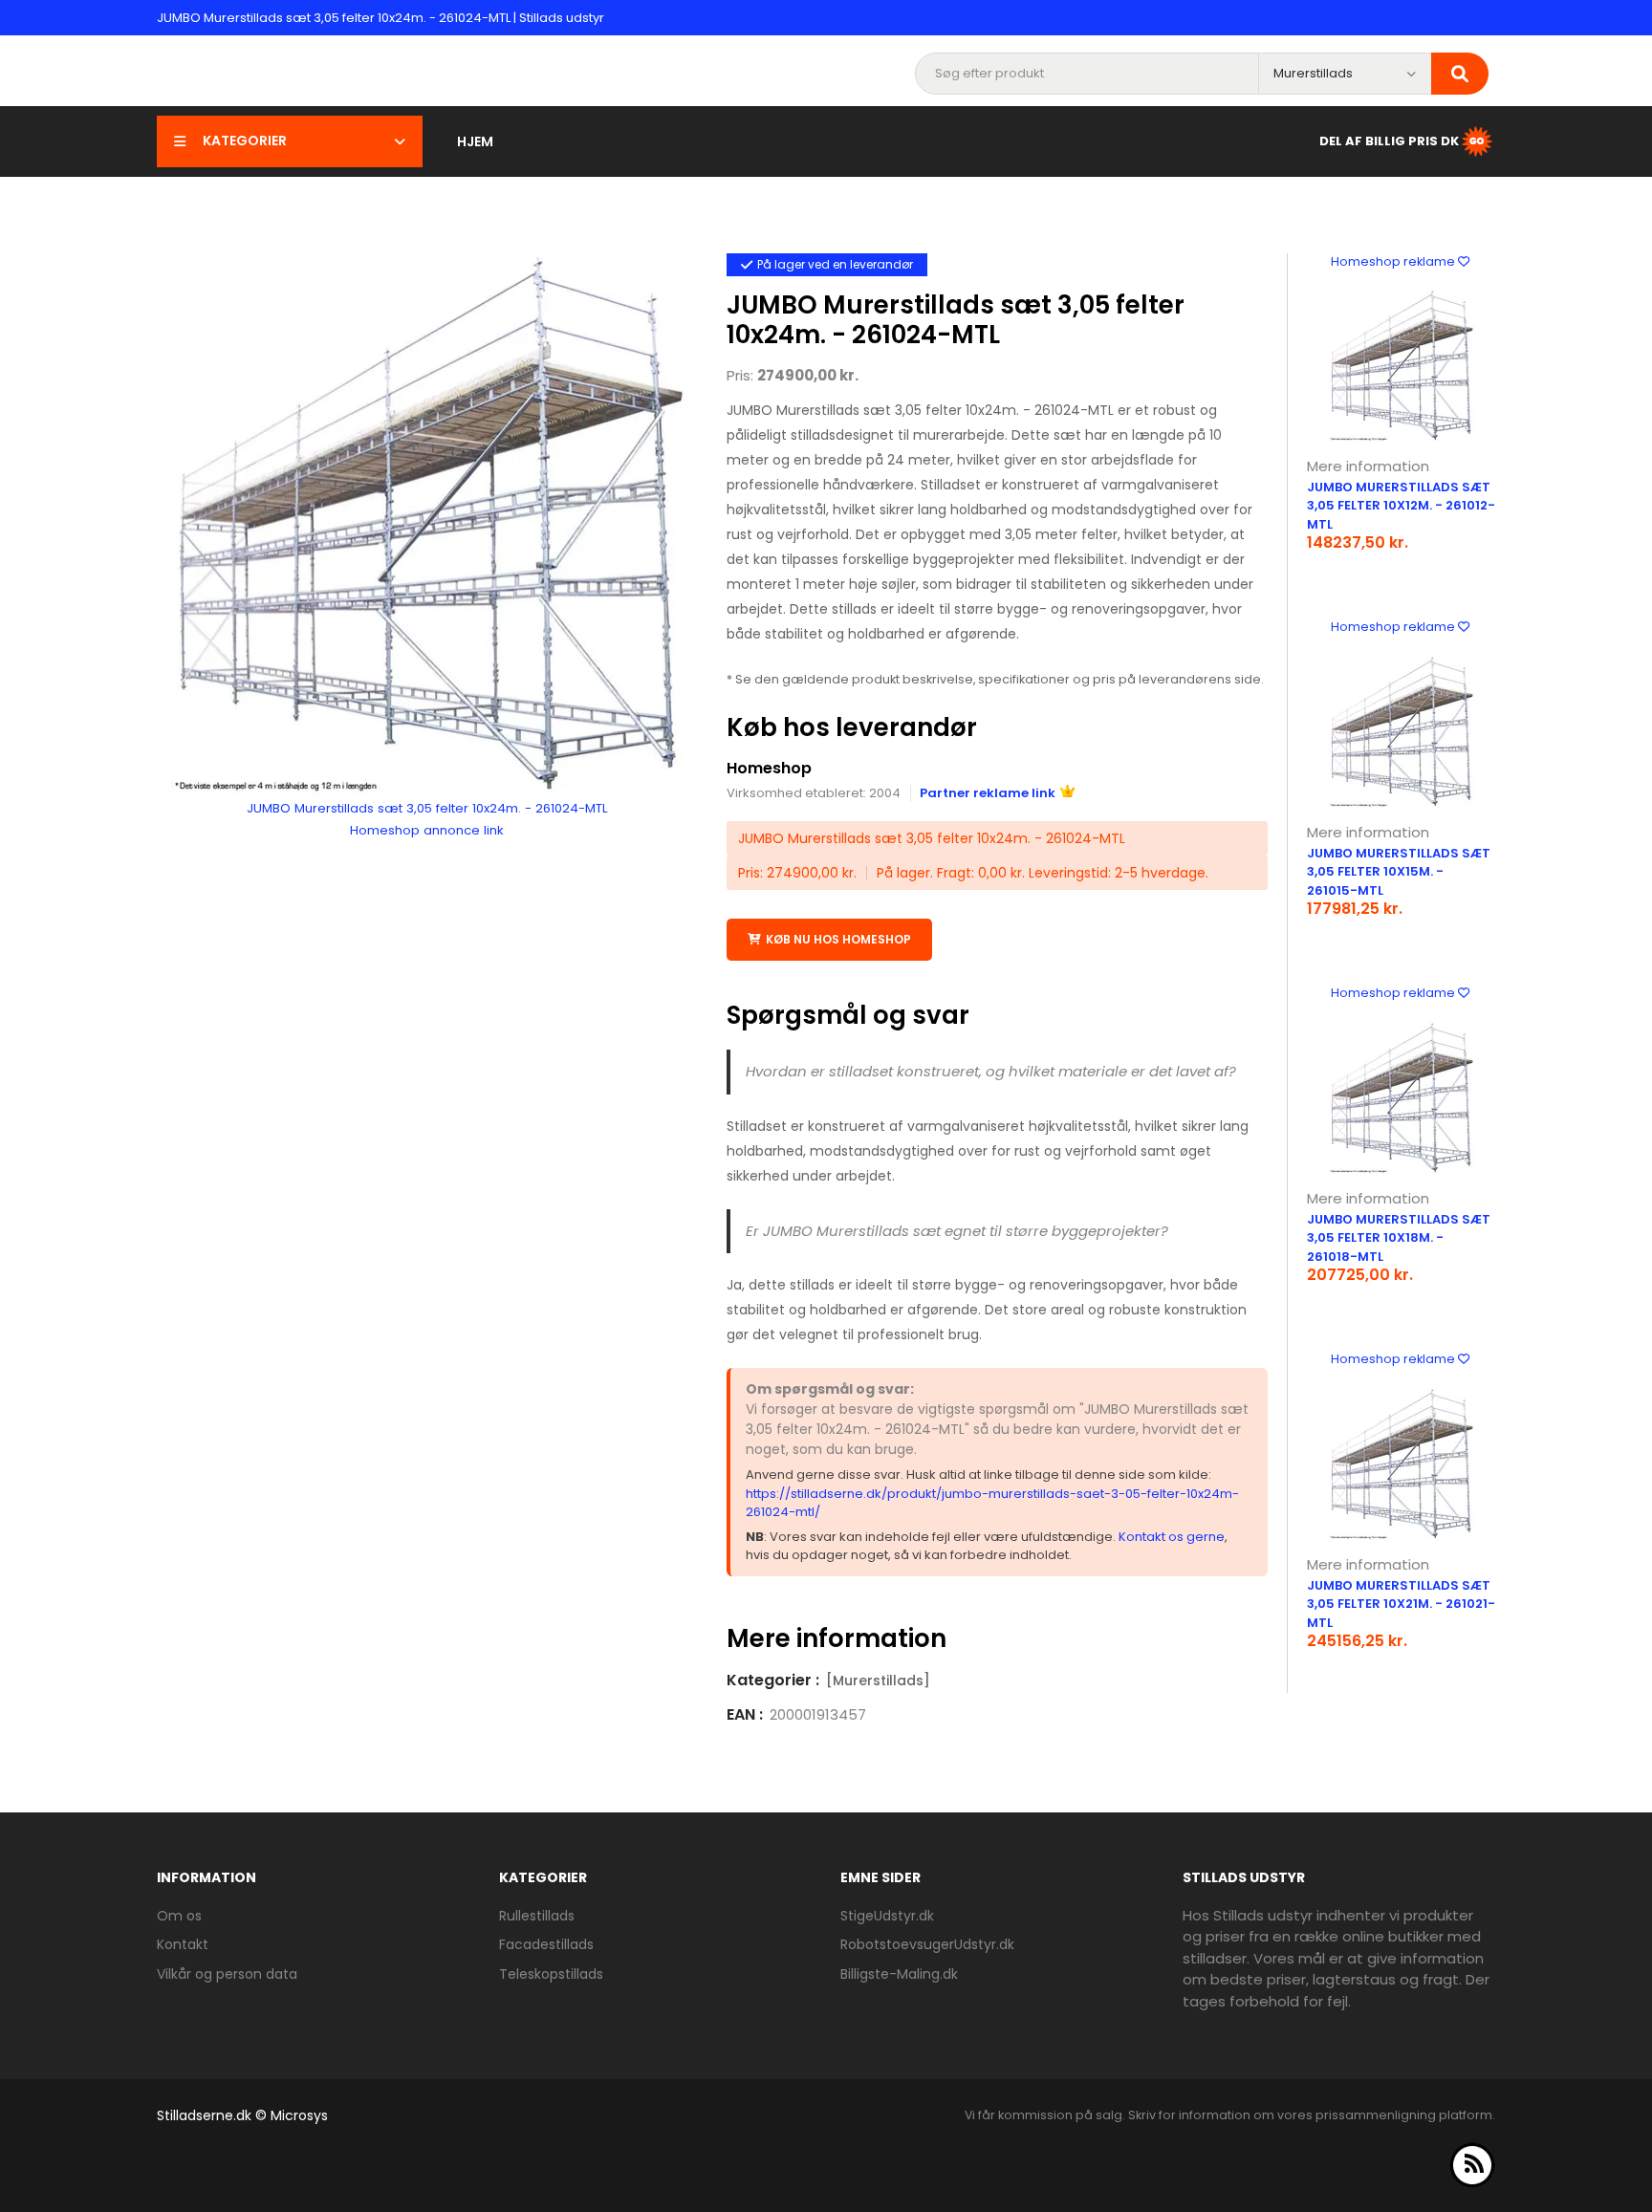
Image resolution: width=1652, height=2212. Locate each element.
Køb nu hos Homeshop (838, 939)
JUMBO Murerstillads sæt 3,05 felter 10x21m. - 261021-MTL (1401, 1604)
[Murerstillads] (878, 1681)
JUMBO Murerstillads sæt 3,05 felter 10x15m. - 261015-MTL (1399, 872)
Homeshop (769, 768)
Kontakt (183, 1944)
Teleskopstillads (551, 1974)
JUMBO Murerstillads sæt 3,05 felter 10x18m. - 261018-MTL (1399, 1238)
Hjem (475, 141)
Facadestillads (546, 1944)
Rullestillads (537, 1916)
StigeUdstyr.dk (887, 1916)
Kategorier (245, 141)
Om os (179, 1916)
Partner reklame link (988, 793)
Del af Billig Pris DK (1389, 140)
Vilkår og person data (227, 1974)
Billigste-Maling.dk (899, 1974)
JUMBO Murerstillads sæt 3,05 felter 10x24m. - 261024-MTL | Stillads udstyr (380, 18)
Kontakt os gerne (1172, 1537)
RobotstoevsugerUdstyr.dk (927, 1944)
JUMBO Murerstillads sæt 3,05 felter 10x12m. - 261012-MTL (1401, 506)
